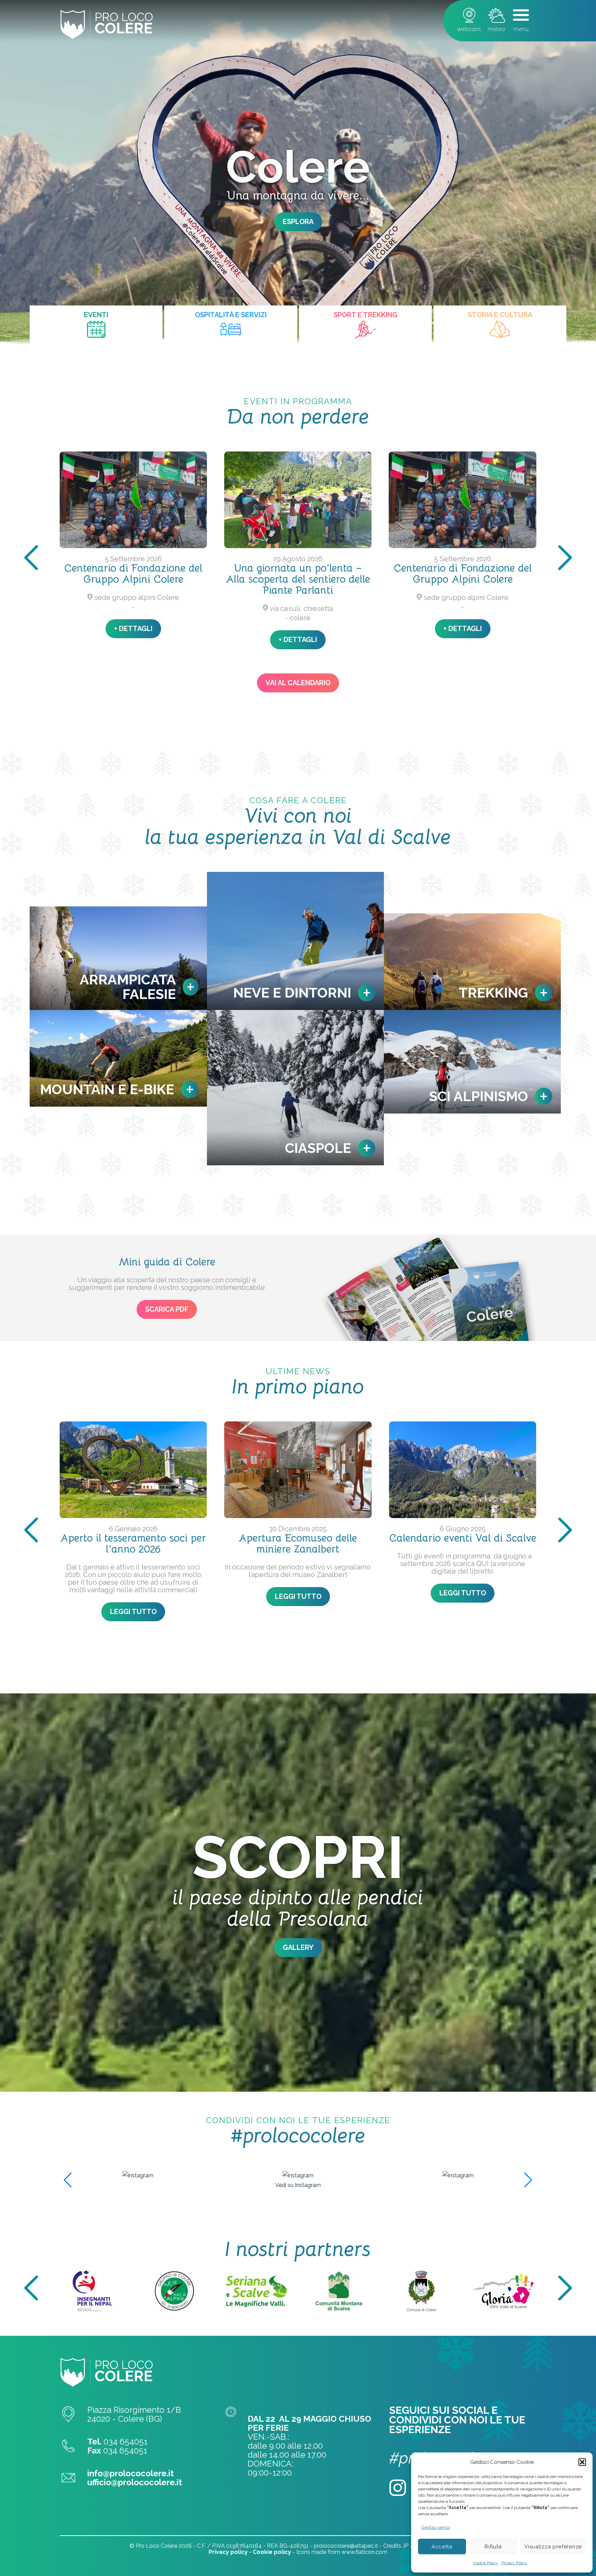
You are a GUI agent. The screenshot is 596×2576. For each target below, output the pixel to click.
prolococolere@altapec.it (346, 2546)
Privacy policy (228, 2552)
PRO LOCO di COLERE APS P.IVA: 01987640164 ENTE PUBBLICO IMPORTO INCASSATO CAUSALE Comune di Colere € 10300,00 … (463, 1601)
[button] (582, 2462)
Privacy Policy (514, 2563)
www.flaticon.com (364, 2552)
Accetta (442, 2547)
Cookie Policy (486, 2563)
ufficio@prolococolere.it (135, 2482)
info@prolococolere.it (131, 2473)
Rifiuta (493, 2547)
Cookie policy (272, 2552)
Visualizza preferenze (553, 2547)
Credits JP (396, 2546)
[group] (138, 2175)
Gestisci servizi (436, 2527)
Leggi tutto (500, 1612)
